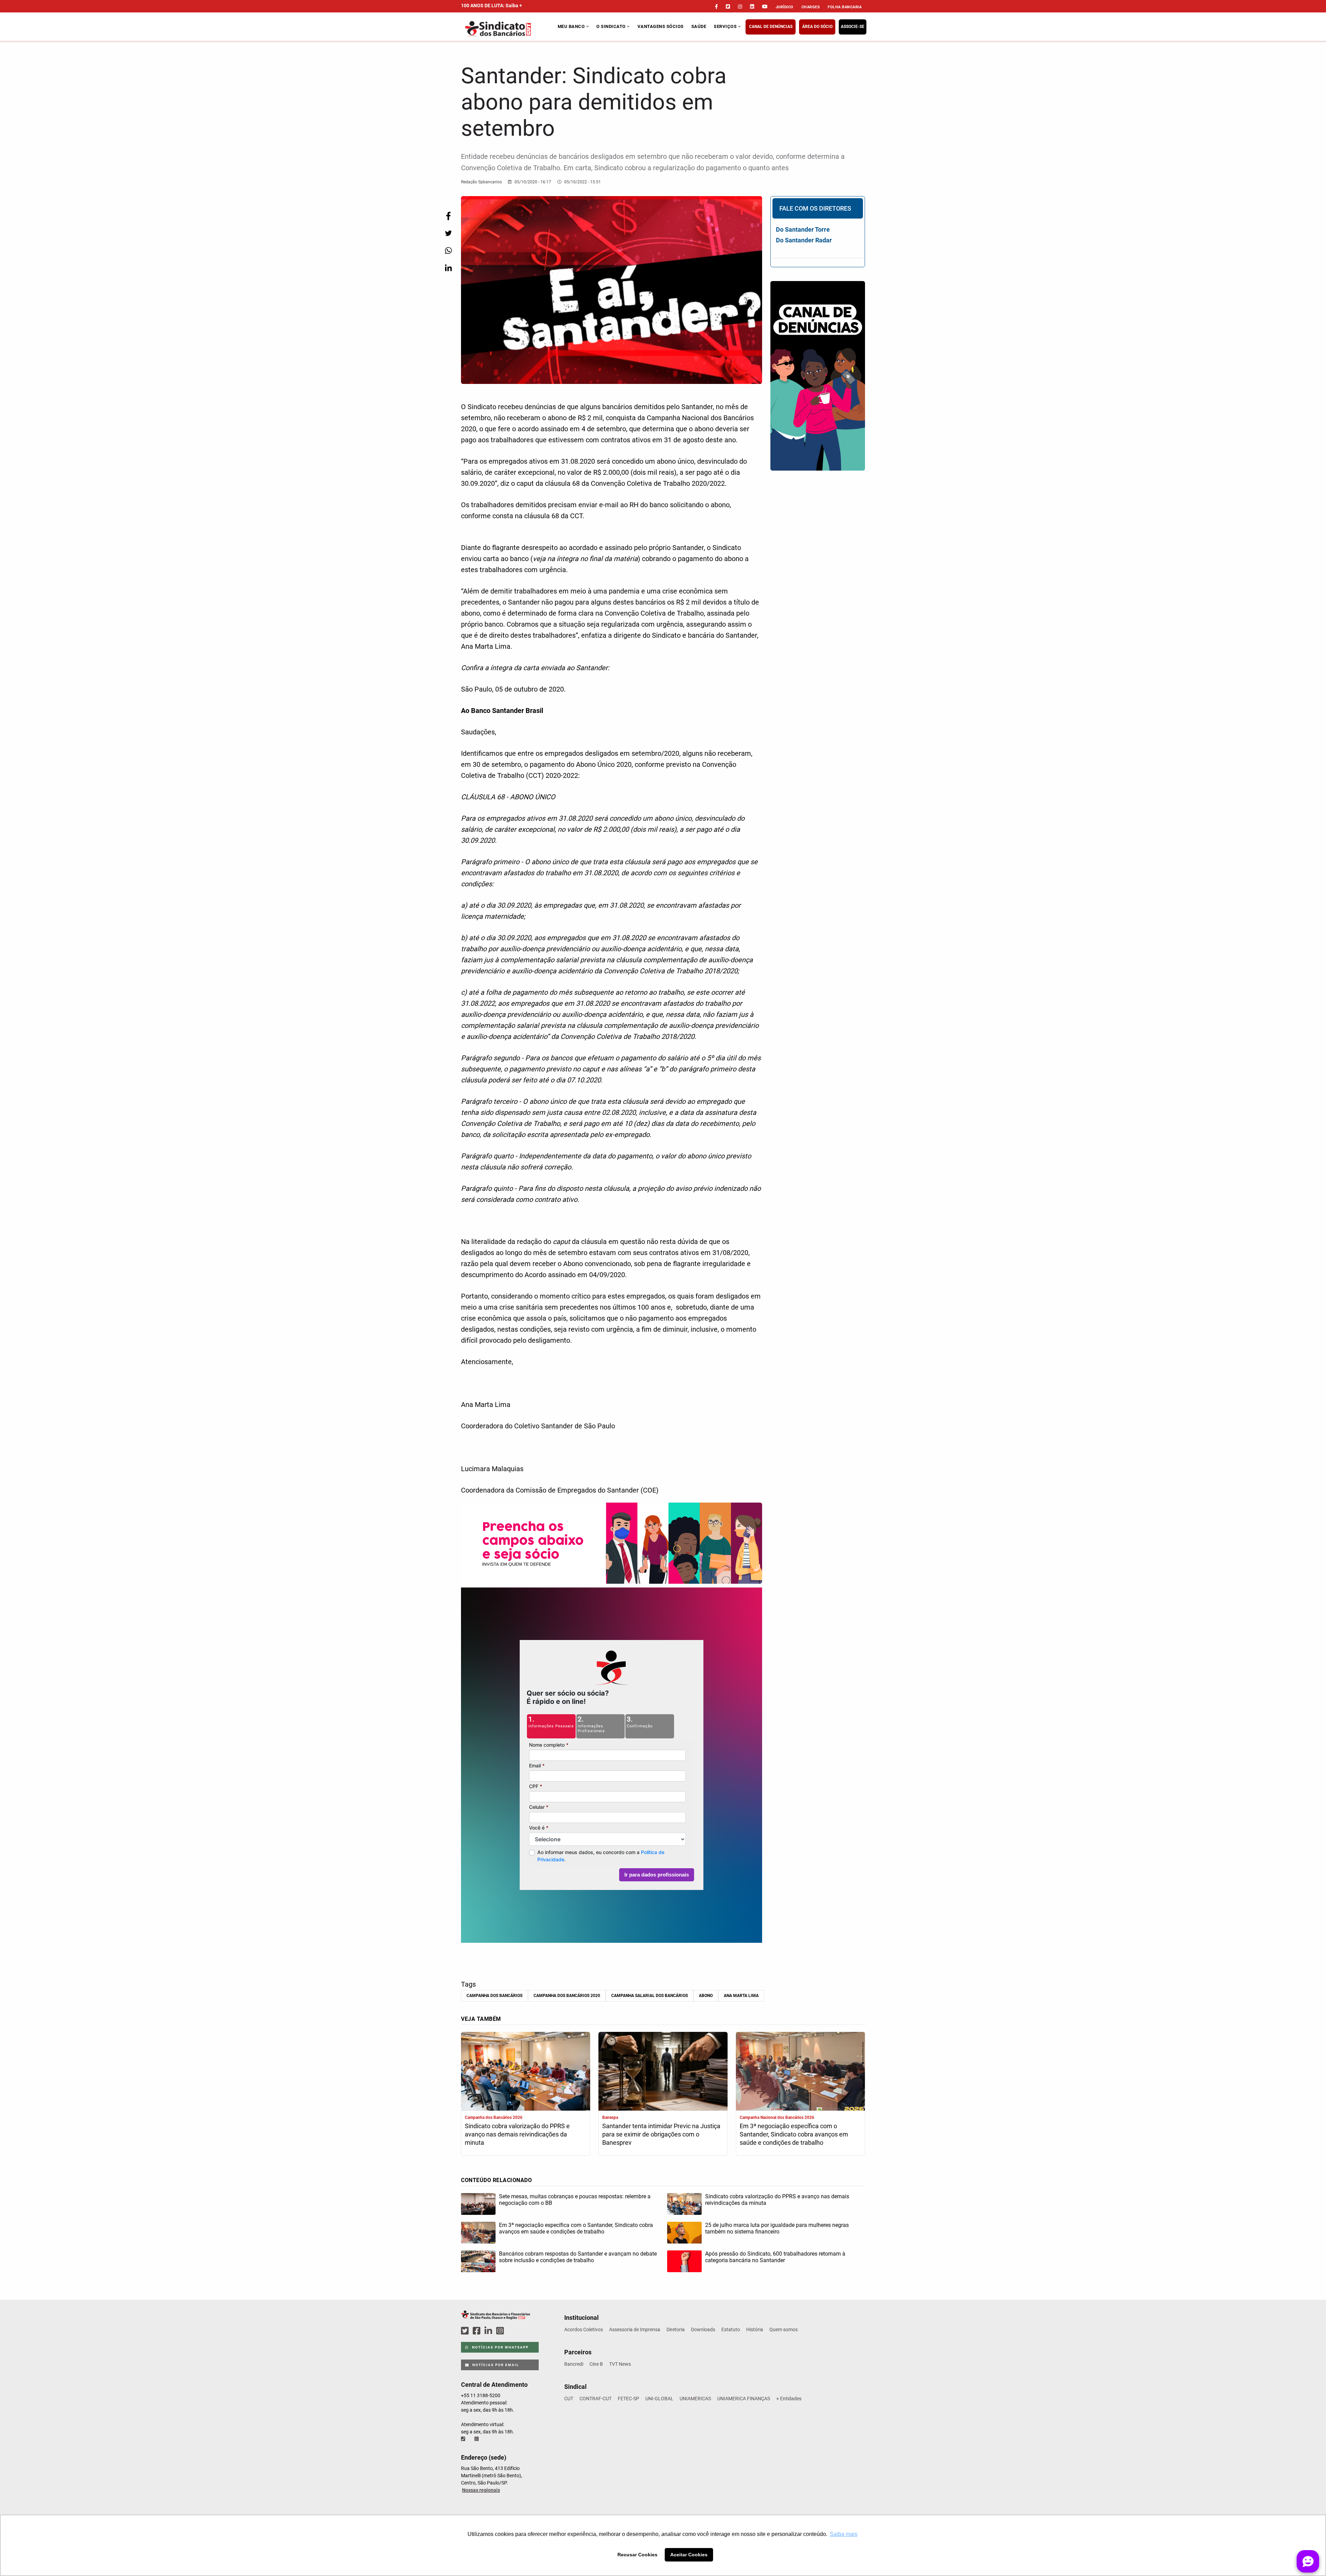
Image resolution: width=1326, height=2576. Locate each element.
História (755, 2329)
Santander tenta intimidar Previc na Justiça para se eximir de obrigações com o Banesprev (661, 2134)
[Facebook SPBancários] (478, 2331)
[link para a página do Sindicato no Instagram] (740, 7)
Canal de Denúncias (771, 27)
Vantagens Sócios (661, 26)
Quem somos (784, 2329)
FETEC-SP (628, 2399)
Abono (706, 1996)
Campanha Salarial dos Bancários (650, 1996)
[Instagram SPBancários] (501, 2331)
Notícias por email (495, 2365)
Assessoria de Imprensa (635, 2329)
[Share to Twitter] (448, 233)
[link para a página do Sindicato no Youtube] (765, 7)
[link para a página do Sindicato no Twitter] (728, 7)
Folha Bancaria (845, 7)
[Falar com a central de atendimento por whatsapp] (477, 2439)
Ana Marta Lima (741, 1996)
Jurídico (785, 7)
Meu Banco (572, 26)
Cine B (596, 2364)
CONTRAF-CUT (595, 2399)
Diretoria (676, 2329)
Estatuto (731, 2329)
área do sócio (817, 27)
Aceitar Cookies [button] (689, 2555)
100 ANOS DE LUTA (492, 6)
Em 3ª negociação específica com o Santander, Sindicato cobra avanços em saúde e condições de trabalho (794, 2134)
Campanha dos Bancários (494, 1996)
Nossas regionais (481, 2490)
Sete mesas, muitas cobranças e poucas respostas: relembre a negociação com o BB (575, 2200)
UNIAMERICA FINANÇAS (744, 2399)
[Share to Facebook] (448, 216)
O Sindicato (612, 26)
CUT (569, 2399)
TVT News (620, 2364)
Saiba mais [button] (844, 2534)
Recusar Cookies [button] (637, 2555)
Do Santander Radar (804, 240)
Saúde (699, 26)
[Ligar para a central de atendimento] (464, 2439)
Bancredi (574, 2364)
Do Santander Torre (803, 229)
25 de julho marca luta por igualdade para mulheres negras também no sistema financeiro (777, 2228)
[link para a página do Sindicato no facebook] (716, 7)
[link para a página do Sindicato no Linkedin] (752, 7)
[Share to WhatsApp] (448, 250)
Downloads (703, 2329)
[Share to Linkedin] (448, 268)
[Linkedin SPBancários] (489, 2331)
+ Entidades (789, 2399)
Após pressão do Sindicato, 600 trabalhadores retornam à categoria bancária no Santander (775, 2257)
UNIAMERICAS (695, 2399)
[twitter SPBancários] (466, 2331)
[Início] (508, 29)
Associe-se (853, 27)
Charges (811, 7)
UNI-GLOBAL (659, 2399)
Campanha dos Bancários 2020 (567, 1996)
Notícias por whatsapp (500, 2347)
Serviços (726, 26)
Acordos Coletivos (584, 2329)
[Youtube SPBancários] (513, 2331)
